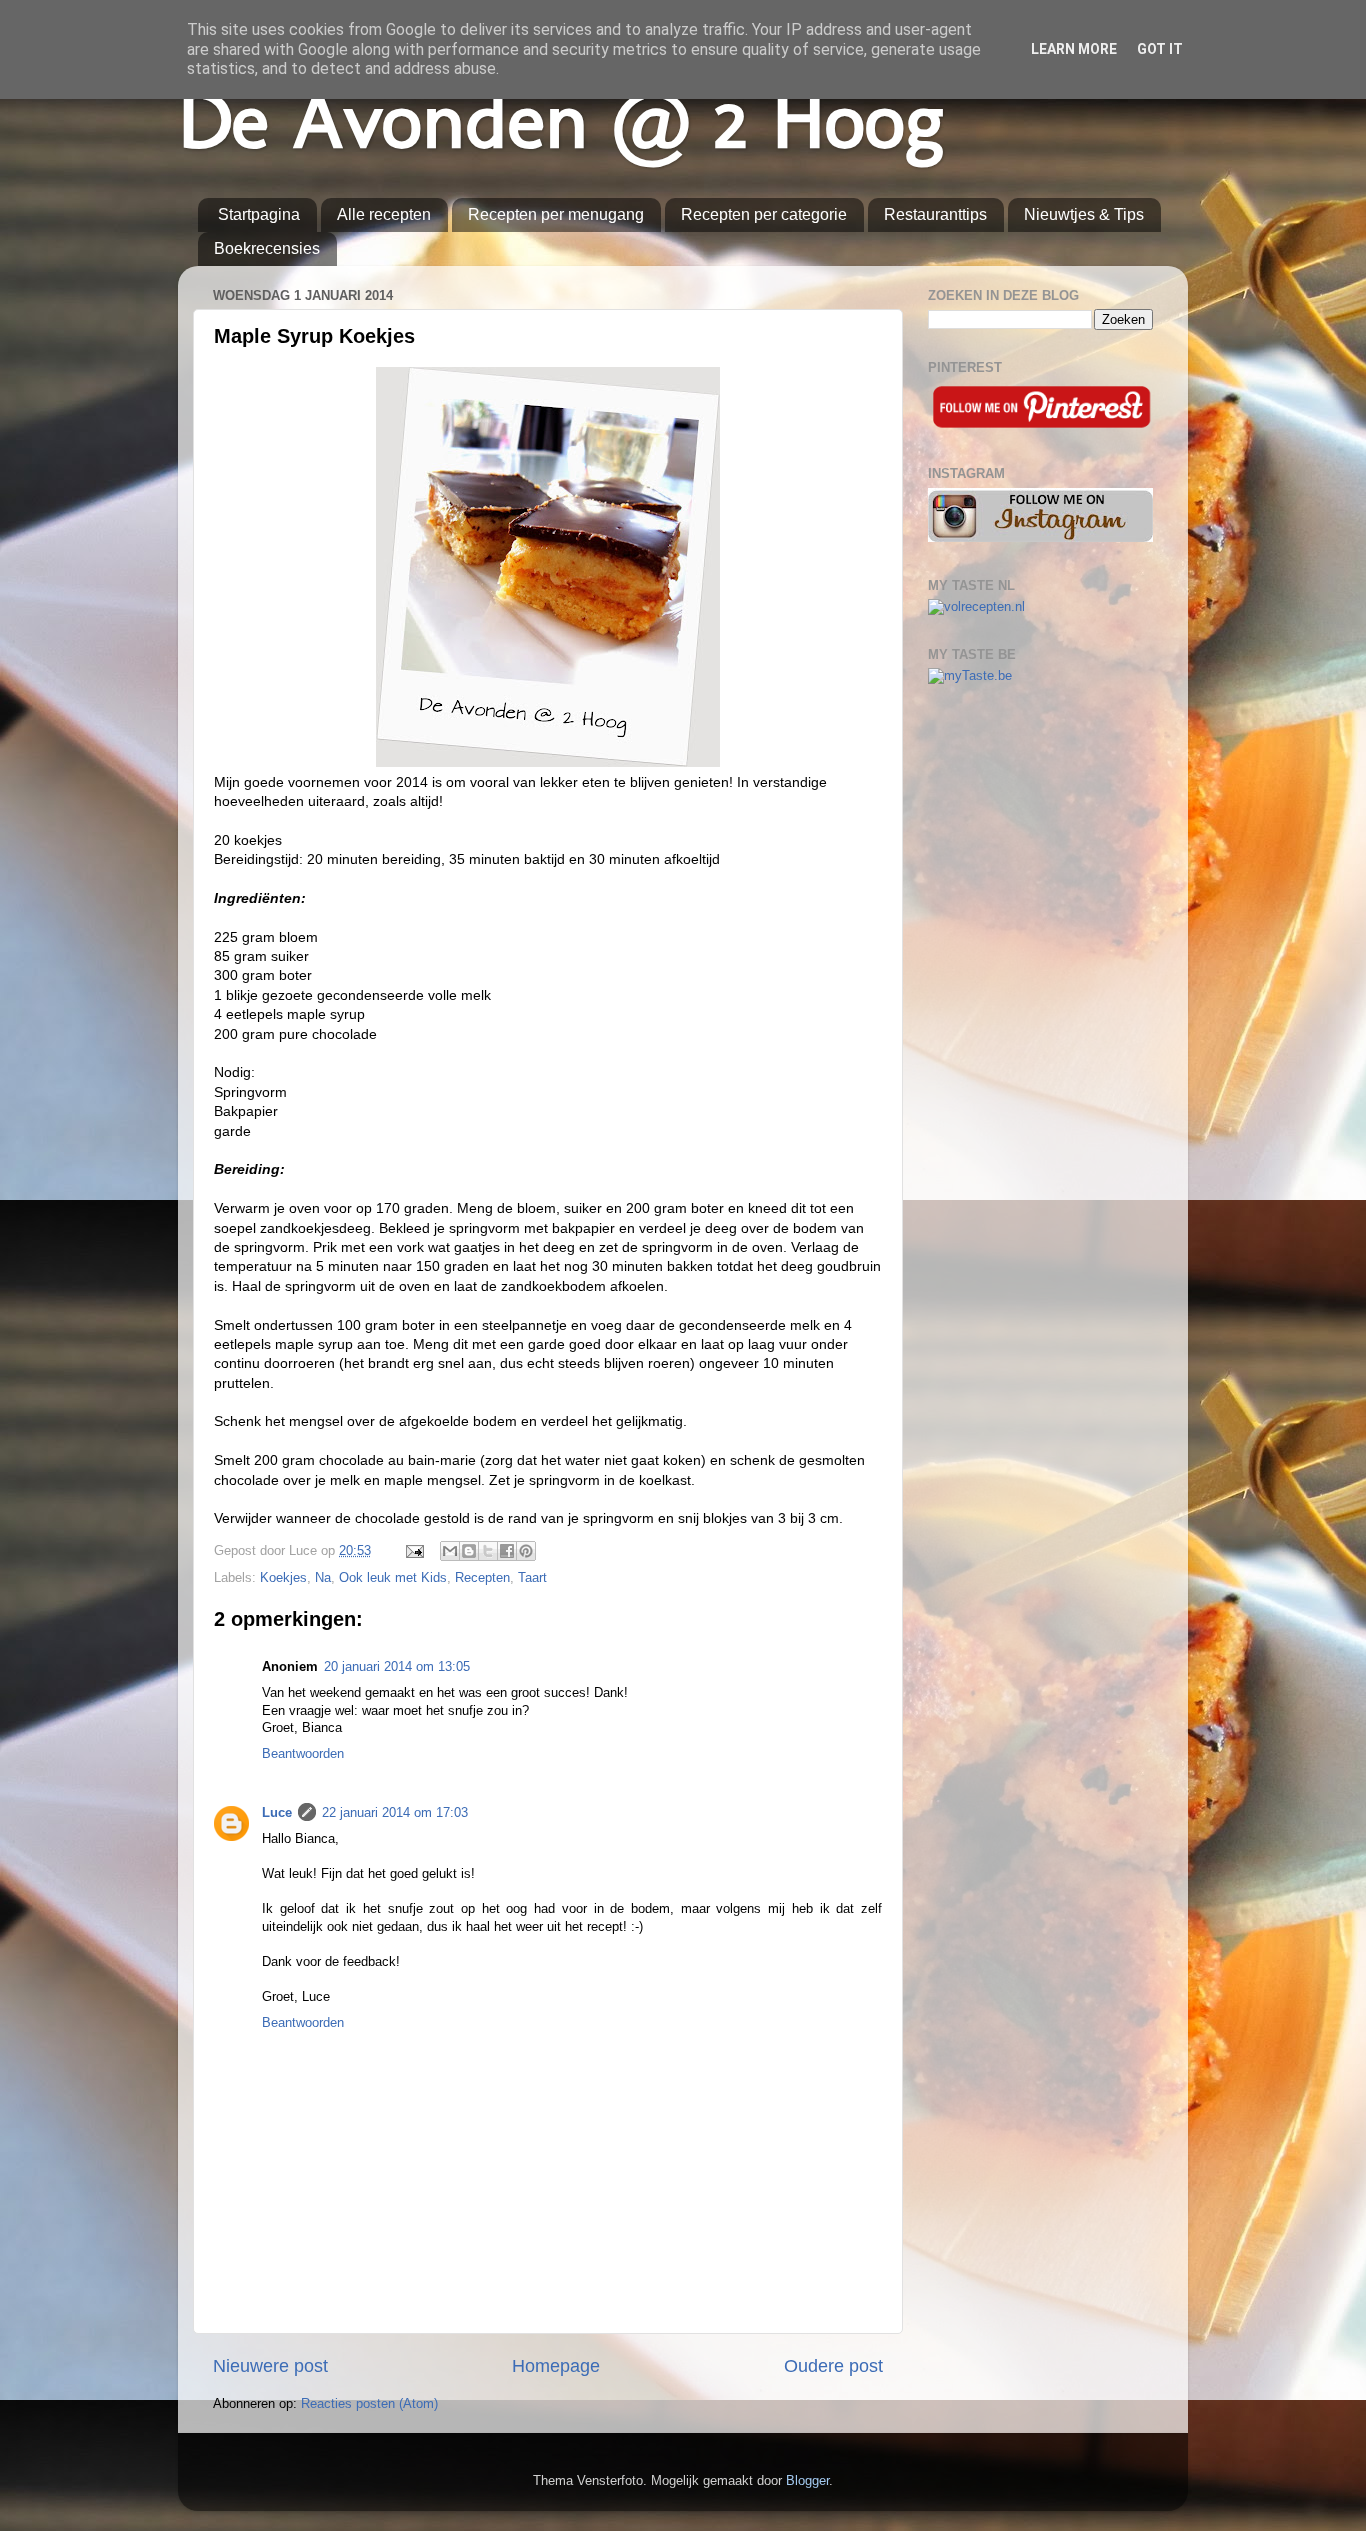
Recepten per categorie (764, 214)
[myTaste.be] (970, 676)
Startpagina (259, 214)
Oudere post (833, 2366)
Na (323, 1578)
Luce (277, 1813)
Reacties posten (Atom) (369, 2404)
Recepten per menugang (556, 214)
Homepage (556, 2366)
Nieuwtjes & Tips (1084, 214)
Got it (1160, 49)
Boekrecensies (267, 248)
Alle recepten (384, 214)
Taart (532, 1578)
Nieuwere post (270, 2366)
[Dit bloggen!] (469, 1551)
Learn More (1074, 49)
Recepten (482, 1578)
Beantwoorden (303, 1754)
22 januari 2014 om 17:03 (395, 1813)
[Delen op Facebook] (507, 1551)
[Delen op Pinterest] (526, 1551)
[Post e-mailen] (414, 1551)
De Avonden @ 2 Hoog (560, 119)
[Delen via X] (488, 1551)
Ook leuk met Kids (393, 1578)
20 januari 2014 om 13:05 (397, 1667)
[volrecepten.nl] (976, 607)
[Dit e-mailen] (450, 1551)
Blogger (807, 2481)
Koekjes (283, 1578)
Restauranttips (935, 214)
